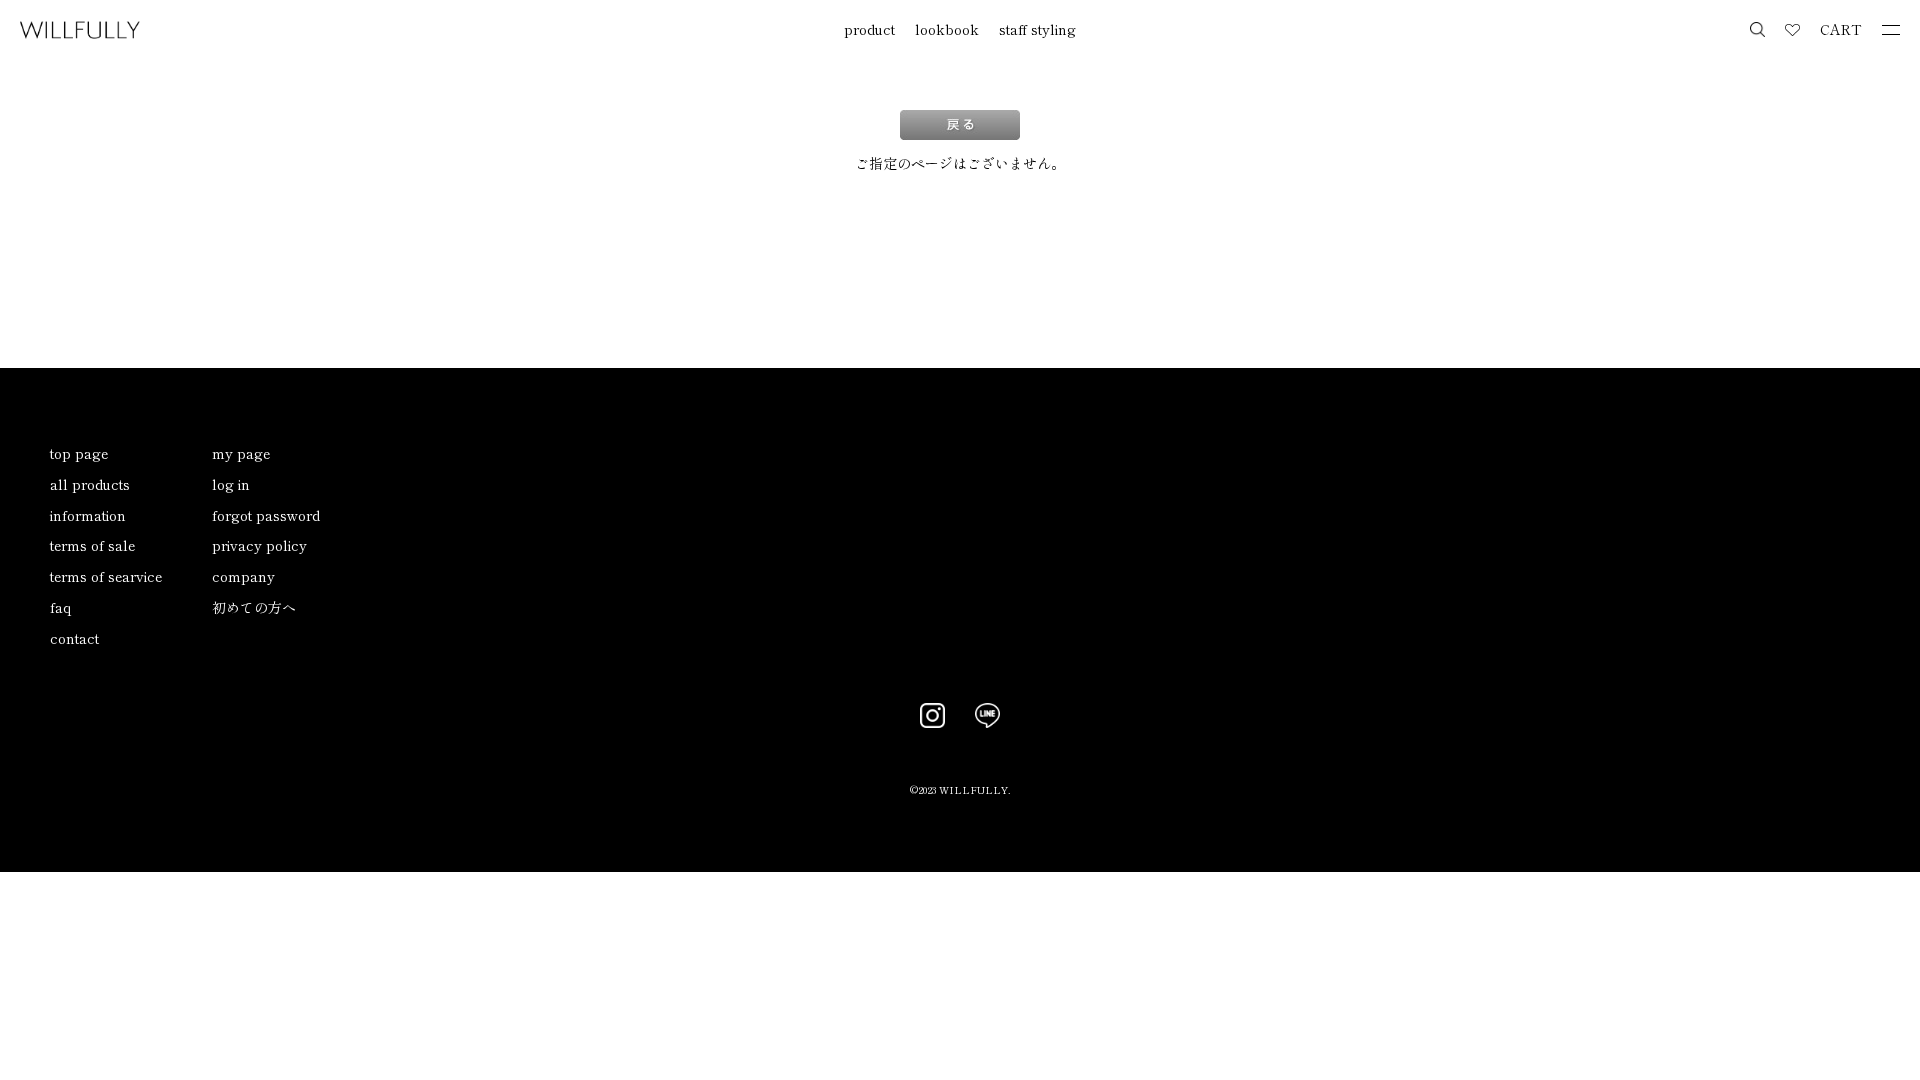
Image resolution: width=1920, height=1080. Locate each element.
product (869, 29)
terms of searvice (106, 576)
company (243, 576)
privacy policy (259, 545)
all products (90, 484)
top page (79, 453)
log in (231, 484)
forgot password (266, 515)
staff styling (1037, 29)
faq (60, 607)
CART (1841, 29)
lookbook (947, 29)
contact (74, 638)
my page (241, 453)
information (88, 515)
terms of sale (92, 545)
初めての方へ (254, 607)
